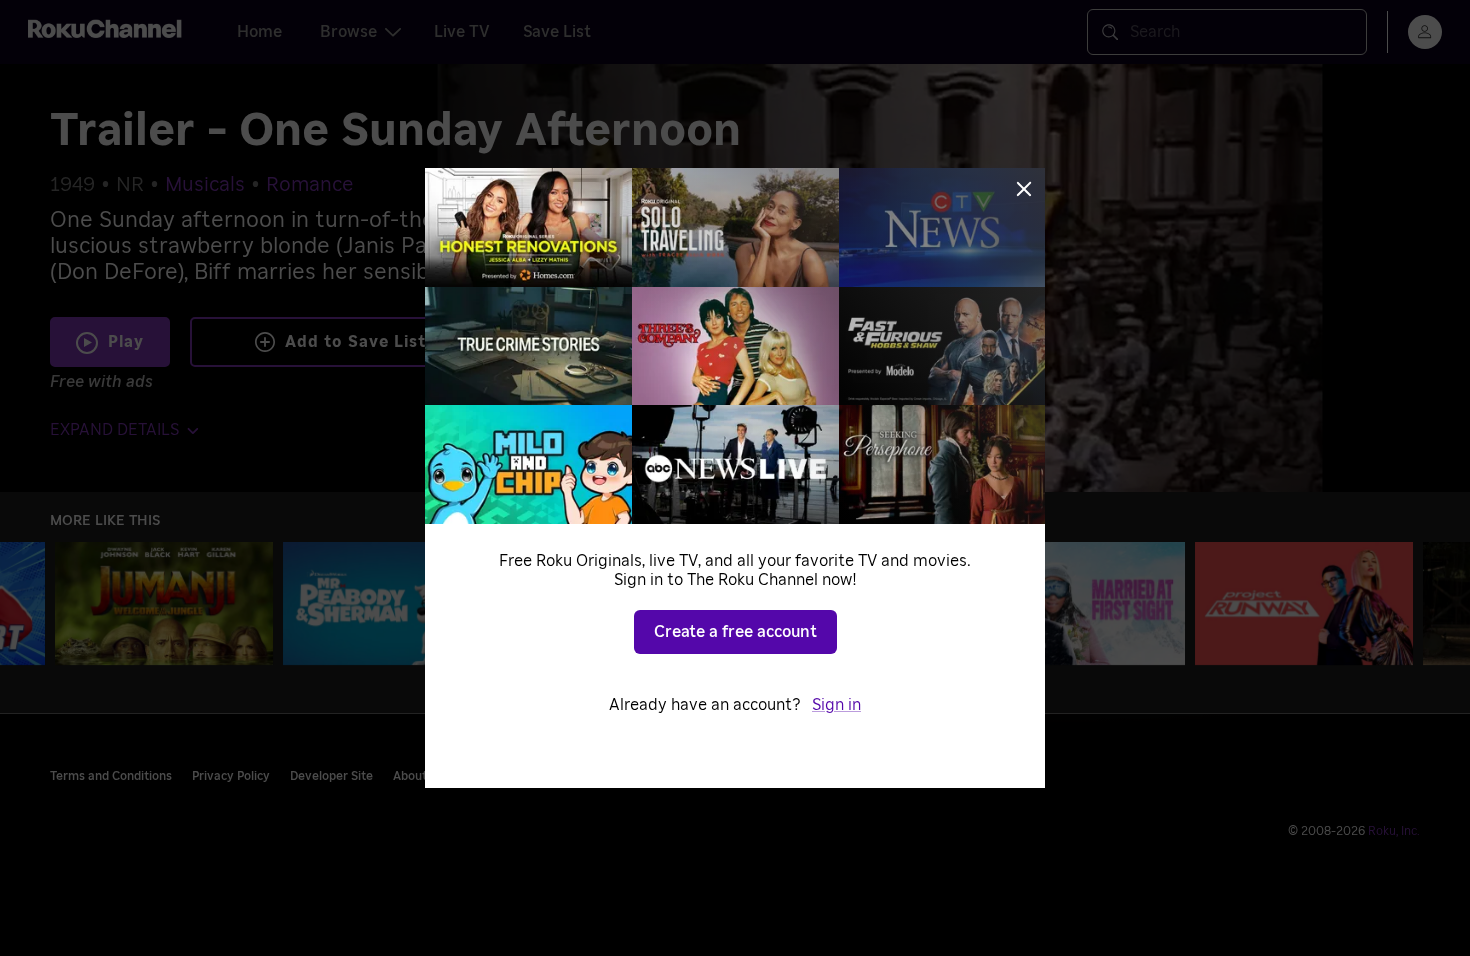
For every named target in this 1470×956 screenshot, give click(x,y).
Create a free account (735, 632)
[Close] (1024, 189)
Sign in (836, 705)
